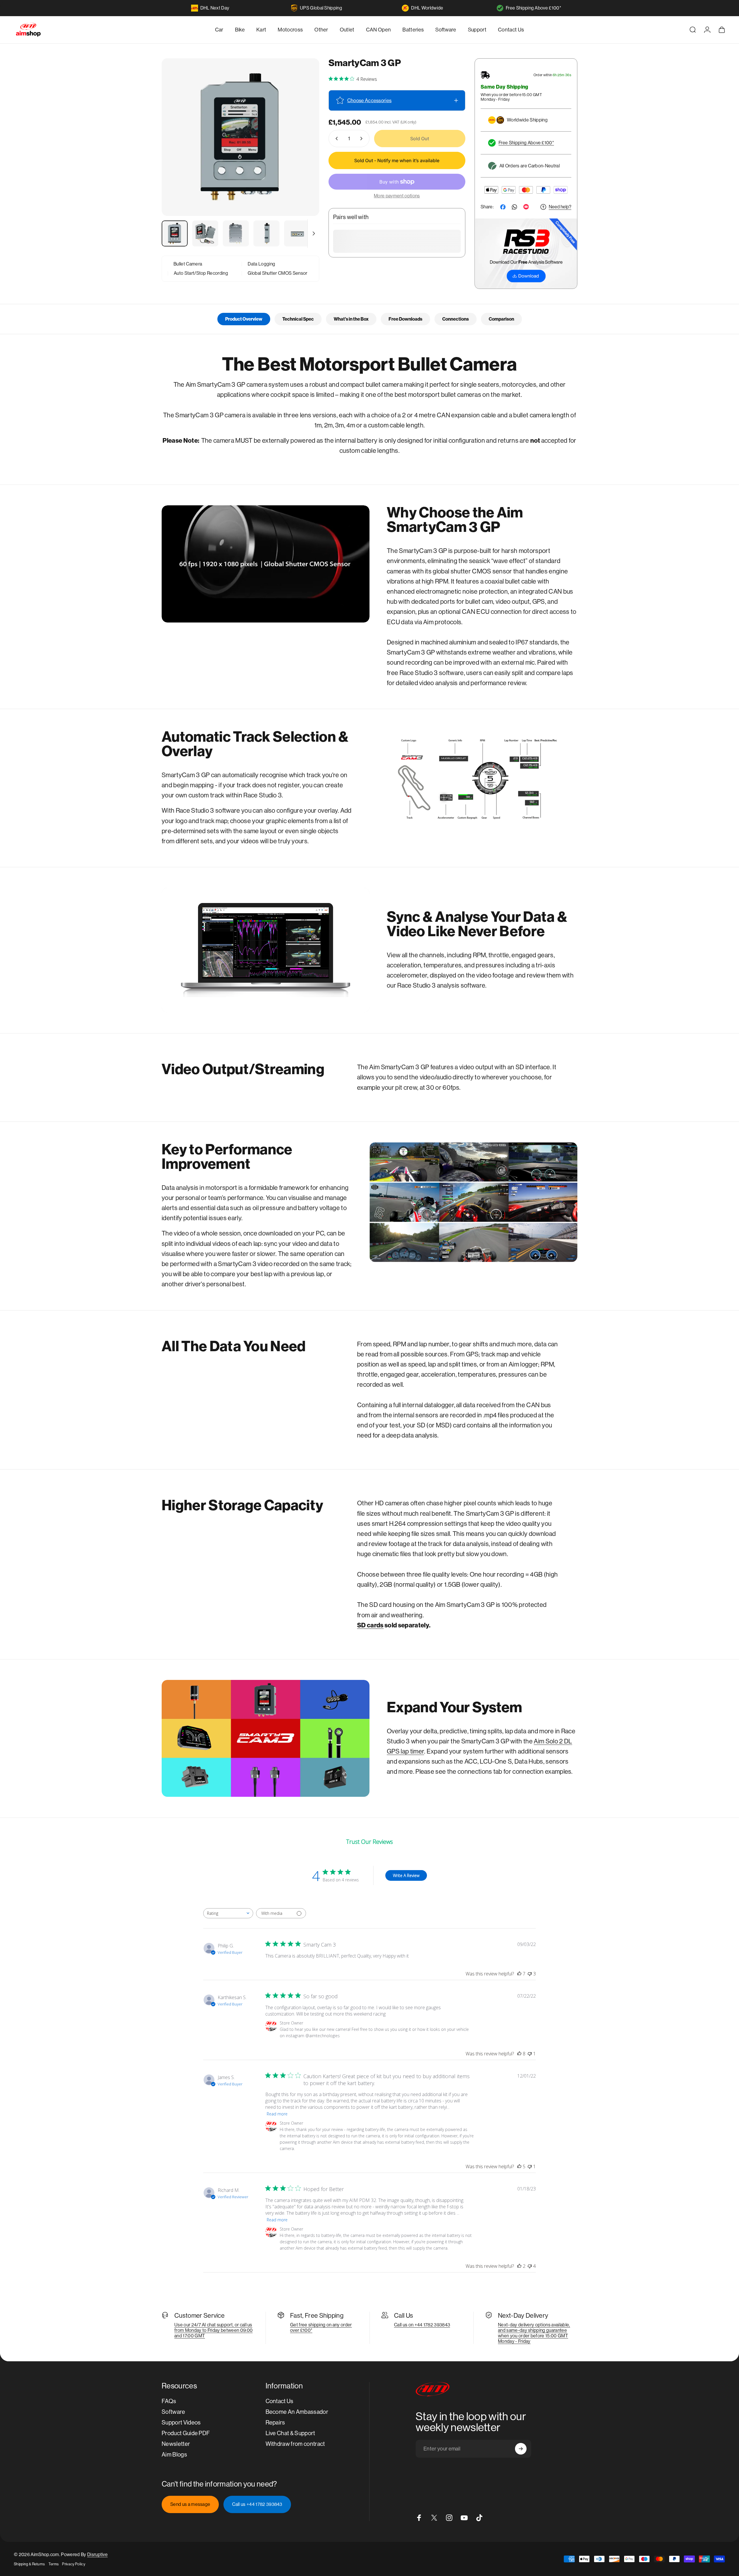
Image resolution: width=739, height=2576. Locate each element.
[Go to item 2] (205, 233)
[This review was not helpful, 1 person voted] (530, 2054)
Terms (54, 2564)
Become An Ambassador (297, 2412)
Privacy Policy (73, 2564)
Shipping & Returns (29, 2564)
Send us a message (190, 2504)
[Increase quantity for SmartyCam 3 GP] (363, 139)
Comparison (501, 319)
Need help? (560, 207)
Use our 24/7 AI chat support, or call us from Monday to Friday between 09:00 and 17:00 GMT (213, 2330)
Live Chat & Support (290, 2433)
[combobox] (228, 1913)
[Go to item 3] (236, 233)
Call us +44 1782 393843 (257, 2504)
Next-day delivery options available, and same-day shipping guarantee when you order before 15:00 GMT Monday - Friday (534, 2333)
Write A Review (406, 1875)
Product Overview (244, 319)
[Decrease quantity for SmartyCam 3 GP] (335, 139)
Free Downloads (405, 319)
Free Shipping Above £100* (533, 8)
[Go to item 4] (266, 233)
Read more (277, 2114)
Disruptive (97, 2554)
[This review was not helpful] (530, 1974)
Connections (456, 319)
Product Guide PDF (186, 2433)
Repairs (275, 2423)
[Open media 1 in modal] (240, 137)
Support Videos (181, 2423)
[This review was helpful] (519, 1974)
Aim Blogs (174, 2455)
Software (173, 2412)
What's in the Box (351, 319)
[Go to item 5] (297, 233)
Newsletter (176, 2444)
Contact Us (280, 2401)
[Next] (304, 151)
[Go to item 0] (175, 233)
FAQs (169, 2401)
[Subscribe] (521, 2449)
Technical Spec (298, 319)
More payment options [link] (397, 196)
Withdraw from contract (295, 2444)
